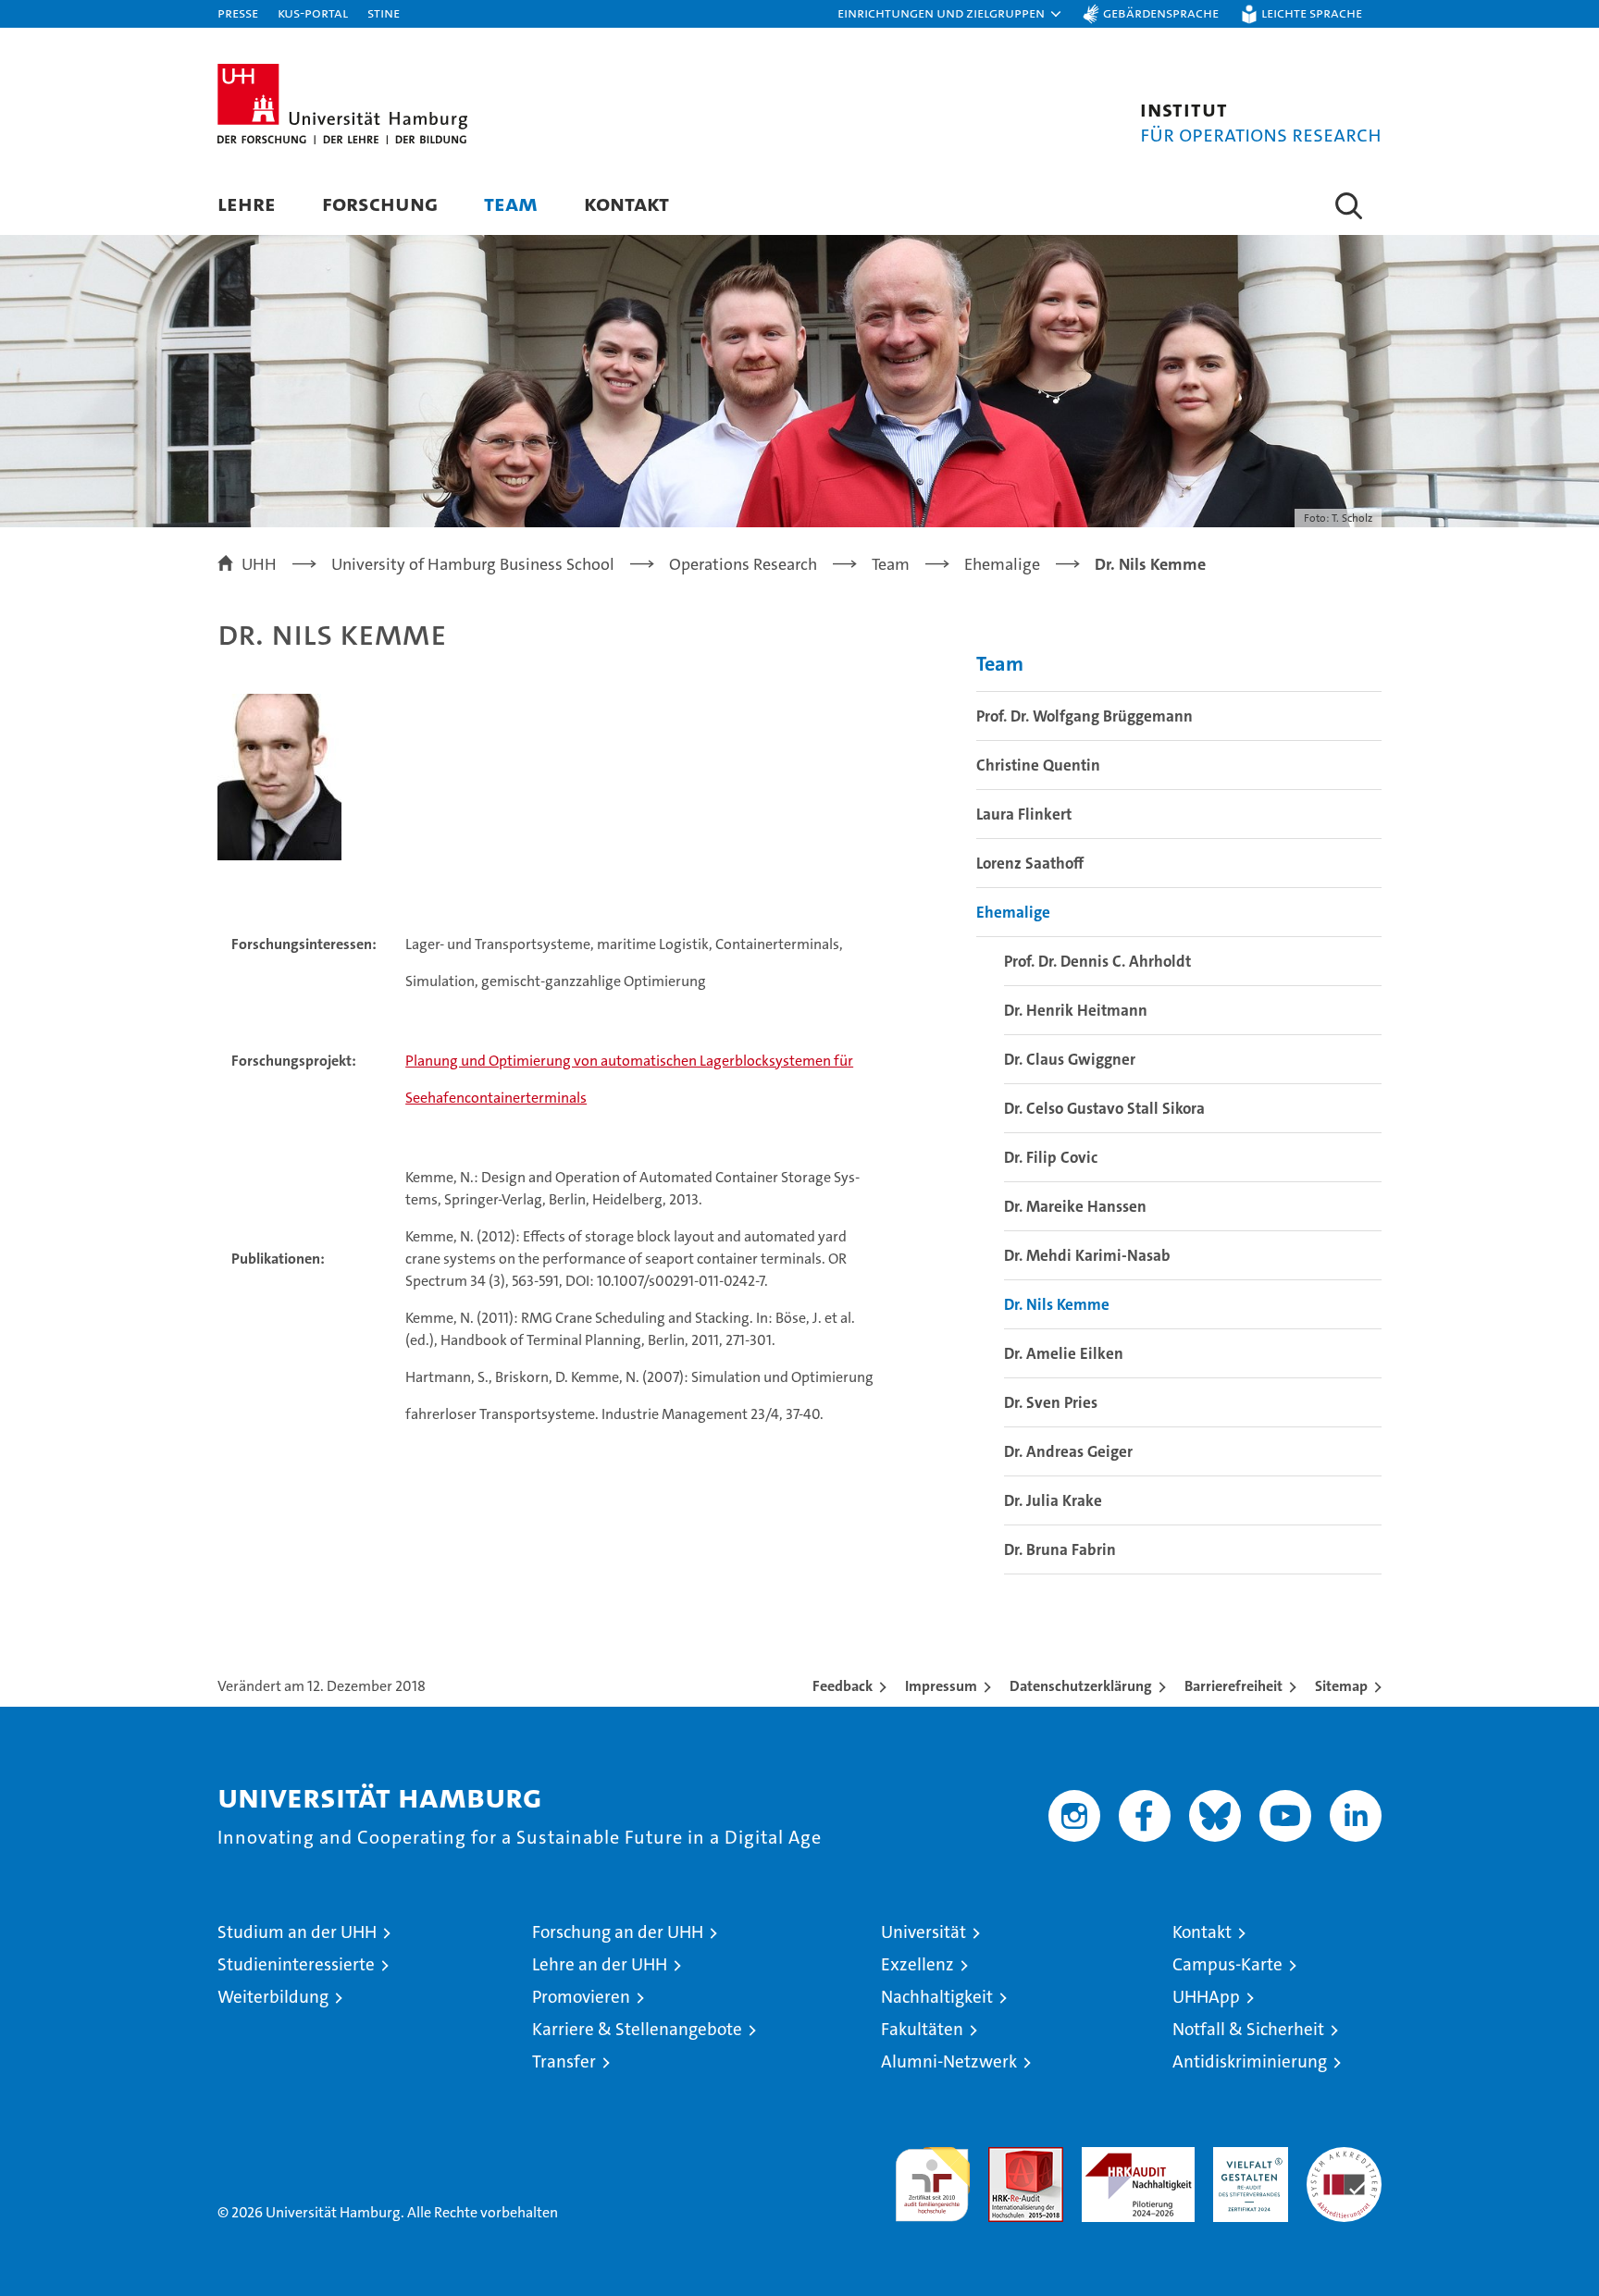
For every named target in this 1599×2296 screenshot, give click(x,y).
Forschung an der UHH (618, 1932)
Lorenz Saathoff (1030, 863)
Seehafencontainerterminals (496, 1098)
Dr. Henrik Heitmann (1076, 1010)
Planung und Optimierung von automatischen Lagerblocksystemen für (629, 1061)
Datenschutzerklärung (1081, 1686)
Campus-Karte (1227, 1964)
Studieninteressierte (296, 1964)
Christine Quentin (1038, 765)
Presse (238, 12)
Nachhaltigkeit (937, 1997)
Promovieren (581, 1997)
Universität (923, 1932)
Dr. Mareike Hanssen (1075, 1206)
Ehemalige (1013, 912)
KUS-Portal (313, 12)
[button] (950, 14)
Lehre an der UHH (600, 1964)
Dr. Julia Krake (1053, 1500)
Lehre (247, 203)
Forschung (380, 203)
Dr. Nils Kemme (1057, 1304)
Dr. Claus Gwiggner (1070, 1059)
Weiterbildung (273, 1997)
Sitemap (1341, 1686)
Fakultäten (922, 2029)
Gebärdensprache (1161, 12)
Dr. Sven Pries (1051, 1402)
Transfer (564, 2061)
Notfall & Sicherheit (1248, 2029)
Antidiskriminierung (1250, 2061)
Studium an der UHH (297, 1932)
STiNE (384, 12)
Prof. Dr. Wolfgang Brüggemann (1085, 716)
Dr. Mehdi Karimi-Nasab (1087, 1255)
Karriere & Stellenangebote (637, 2029)
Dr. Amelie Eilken (1064, 1353)
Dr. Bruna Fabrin (1060, 1549)
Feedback (843, 1686)
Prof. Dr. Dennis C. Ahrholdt (1097, 961)
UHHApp (1206, 1997)
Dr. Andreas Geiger (1068, 1451)
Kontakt (626, 203)
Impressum (941, 1686)
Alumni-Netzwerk (949, 2061)
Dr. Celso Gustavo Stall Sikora (1104, 1108)
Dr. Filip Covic (1051, 1157)
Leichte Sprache (1312, 12)
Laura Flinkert (1024, 814)
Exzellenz (917, 1964)
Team (511, 203)
